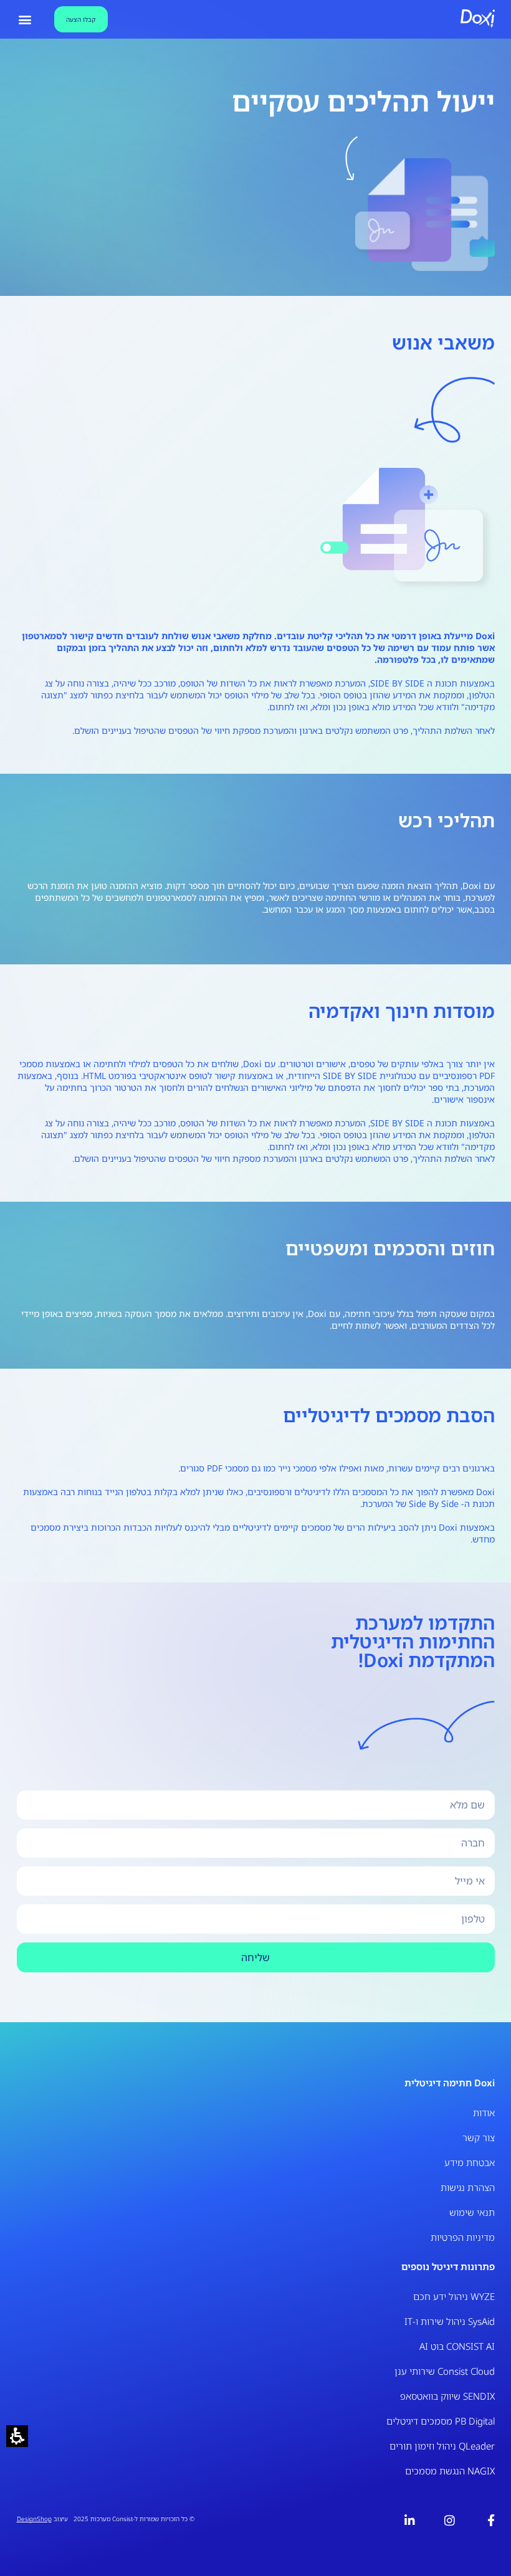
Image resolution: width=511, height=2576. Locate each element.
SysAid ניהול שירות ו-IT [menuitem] (450, 2321)
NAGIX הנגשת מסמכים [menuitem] (450, 2471)
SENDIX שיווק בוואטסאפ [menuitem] (447, 2396)
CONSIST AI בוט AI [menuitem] (457, 2346)
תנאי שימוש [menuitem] (472, 2212)
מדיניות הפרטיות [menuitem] (463, 2237)
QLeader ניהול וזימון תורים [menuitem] (442, 2446)
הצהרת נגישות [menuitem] (468, 2187)
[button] (17, 2436)
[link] (486, 2520)
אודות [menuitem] (484, 2113)
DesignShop (34, 2519)
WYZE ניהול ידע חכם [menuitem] (454, 2296)
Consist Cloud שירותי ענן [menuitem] (445, 2371)
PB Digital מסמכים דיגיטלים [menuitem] (441, 2421)
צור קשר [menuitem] (479, 2137)
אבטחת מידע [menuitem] (470, 2162)
